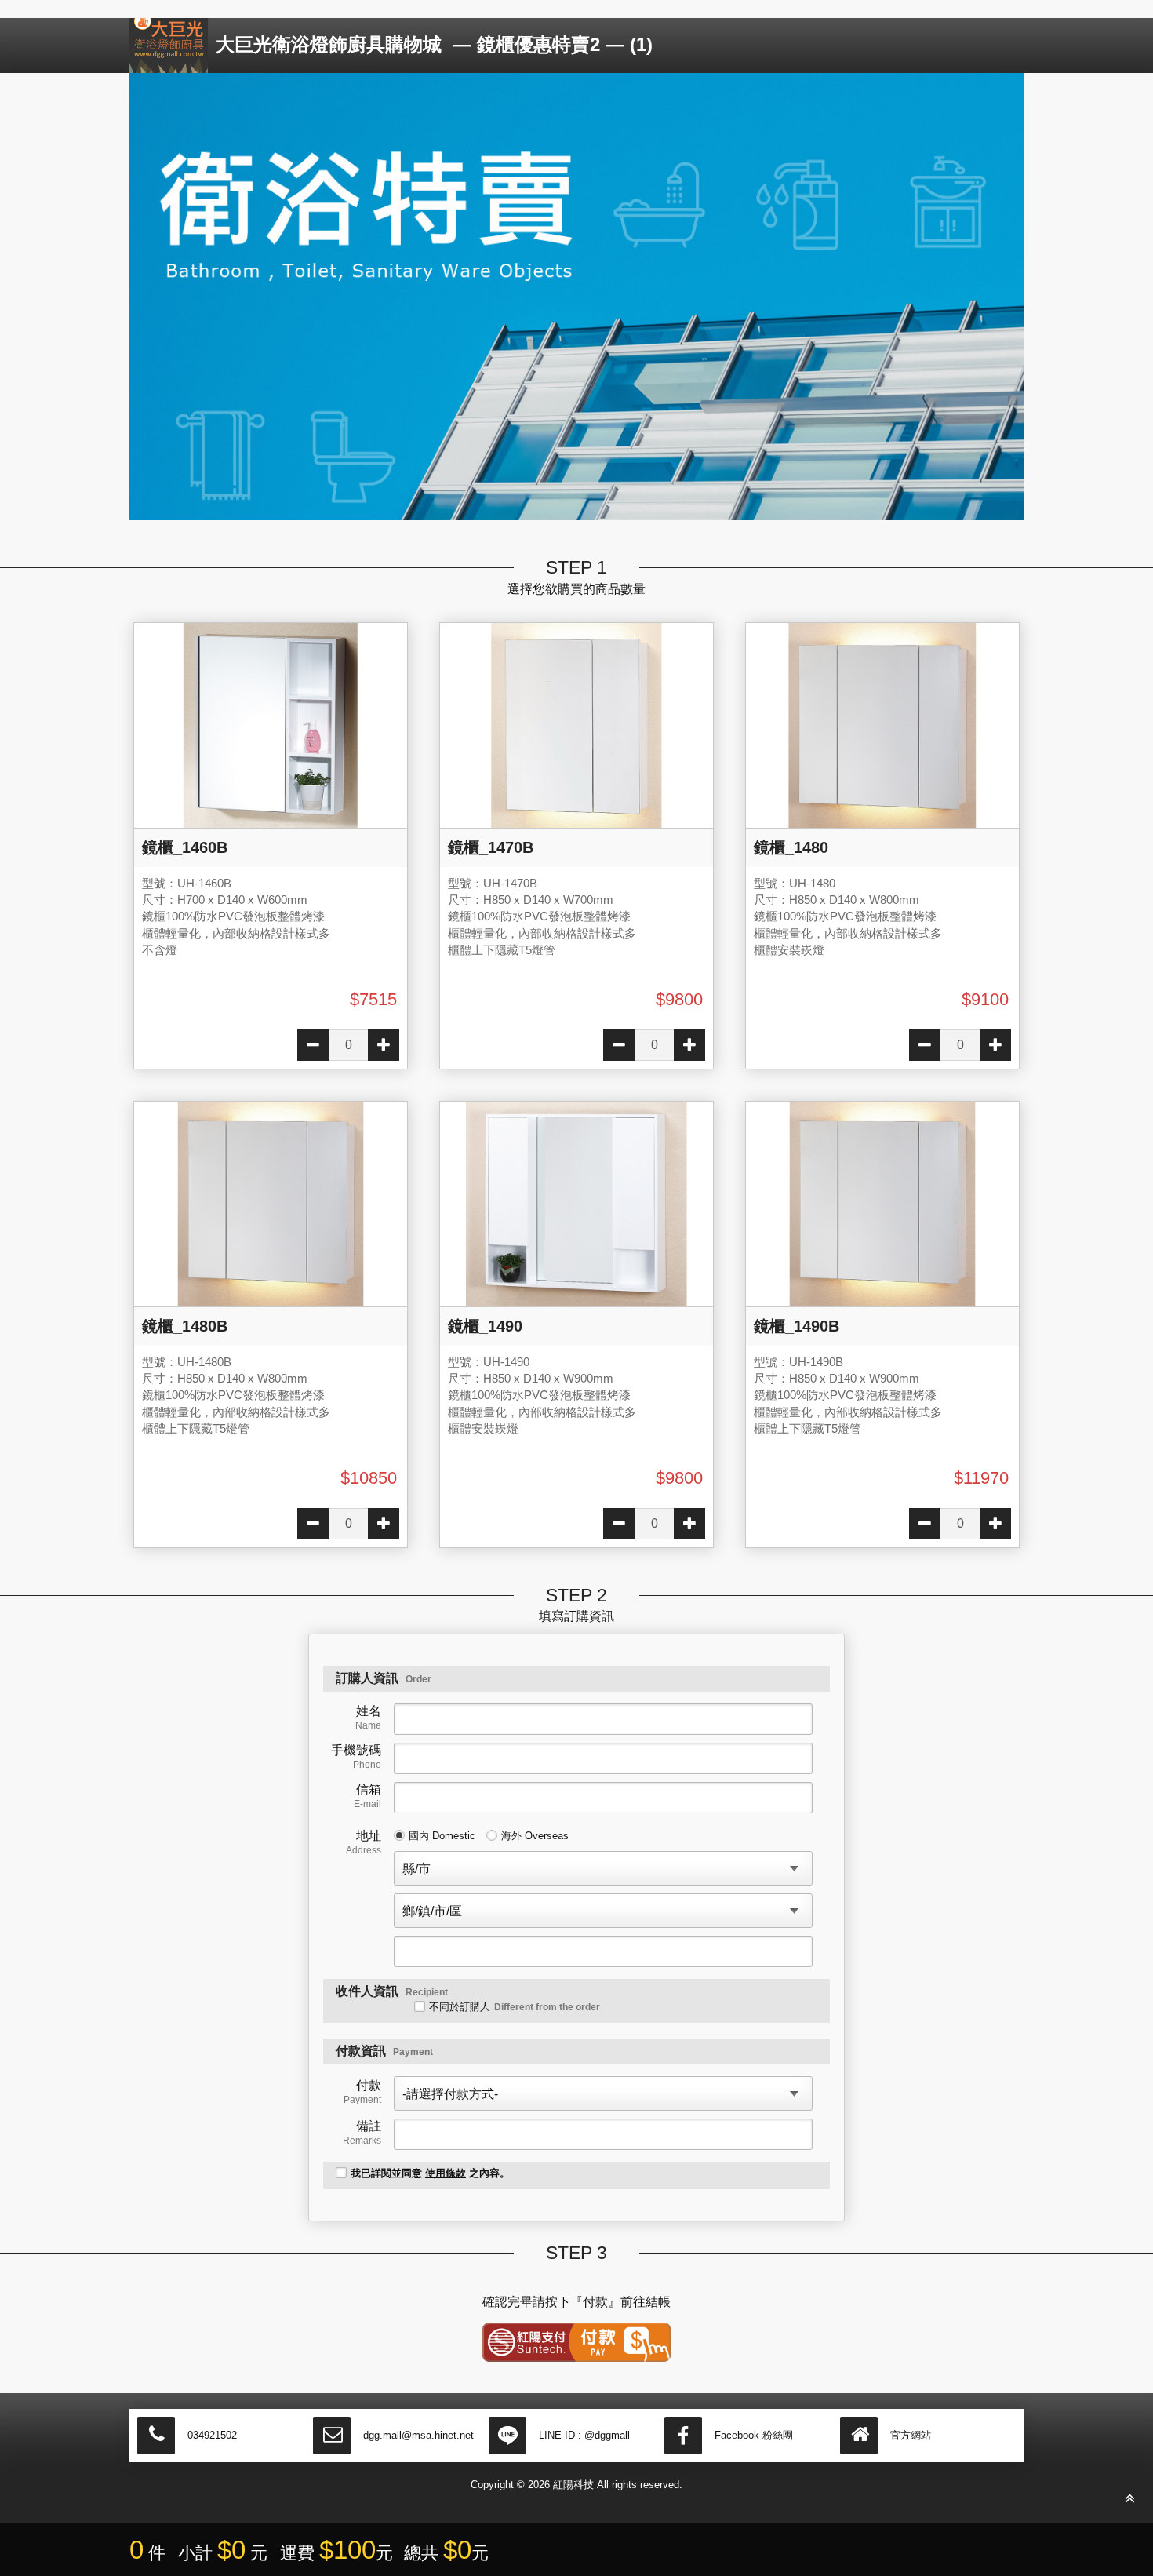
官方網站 (911, 2435)
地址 (364, 1842)
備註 (362, 2133)
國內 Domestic (442, 1836)
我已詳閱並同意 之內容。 (430, 2173)
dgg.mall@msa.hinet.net (418, 2435)
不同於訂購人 (515, 2007)
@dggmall (607, 2435)
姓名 (368, 1718)
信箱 (367, 1796)
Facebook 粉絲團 (754, 2435)
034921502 (212, 2435)
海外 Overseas (535, 1836)
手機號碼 (356, 1757)
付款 (362, 2092)
